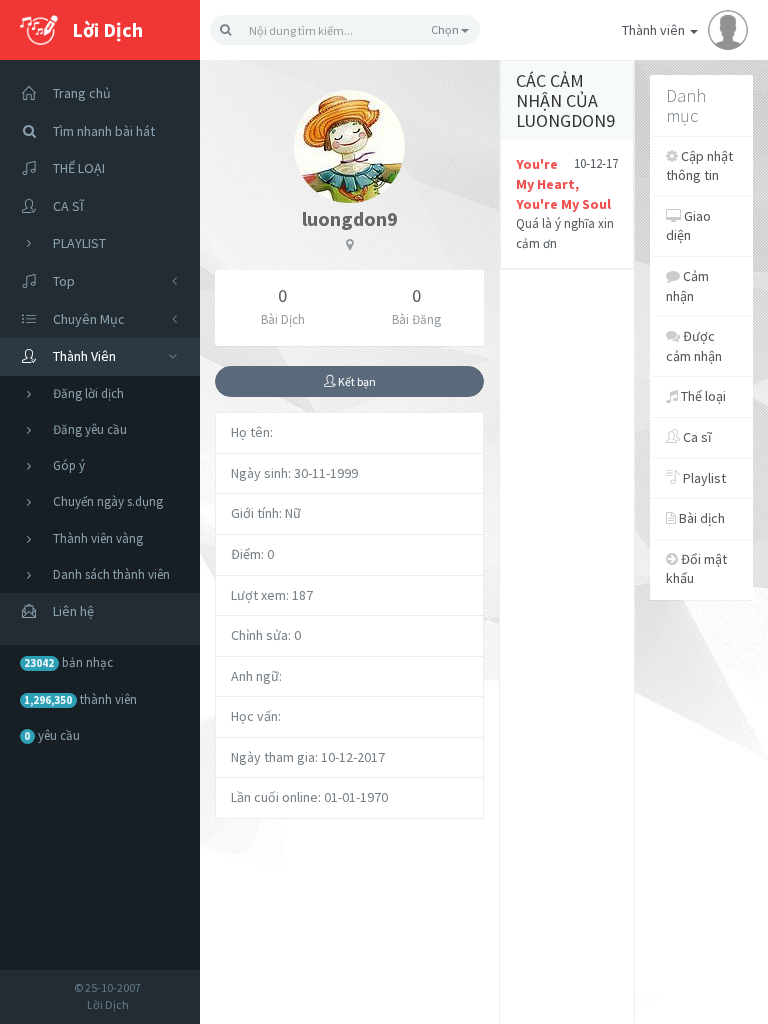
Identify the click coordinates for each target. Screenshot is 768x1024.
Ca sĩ (695, 437)
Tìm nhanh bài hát (104, 131)
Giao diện (688, 226)
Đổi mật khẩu (696, 569)
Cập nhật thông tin (699, 166)
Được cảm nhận (694, 346)
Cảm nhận (687, 286)
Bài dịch (700, 518)
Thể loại (702, 396)
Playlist (703, 478)
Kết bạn (356, 381)
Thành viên (655, 30)
